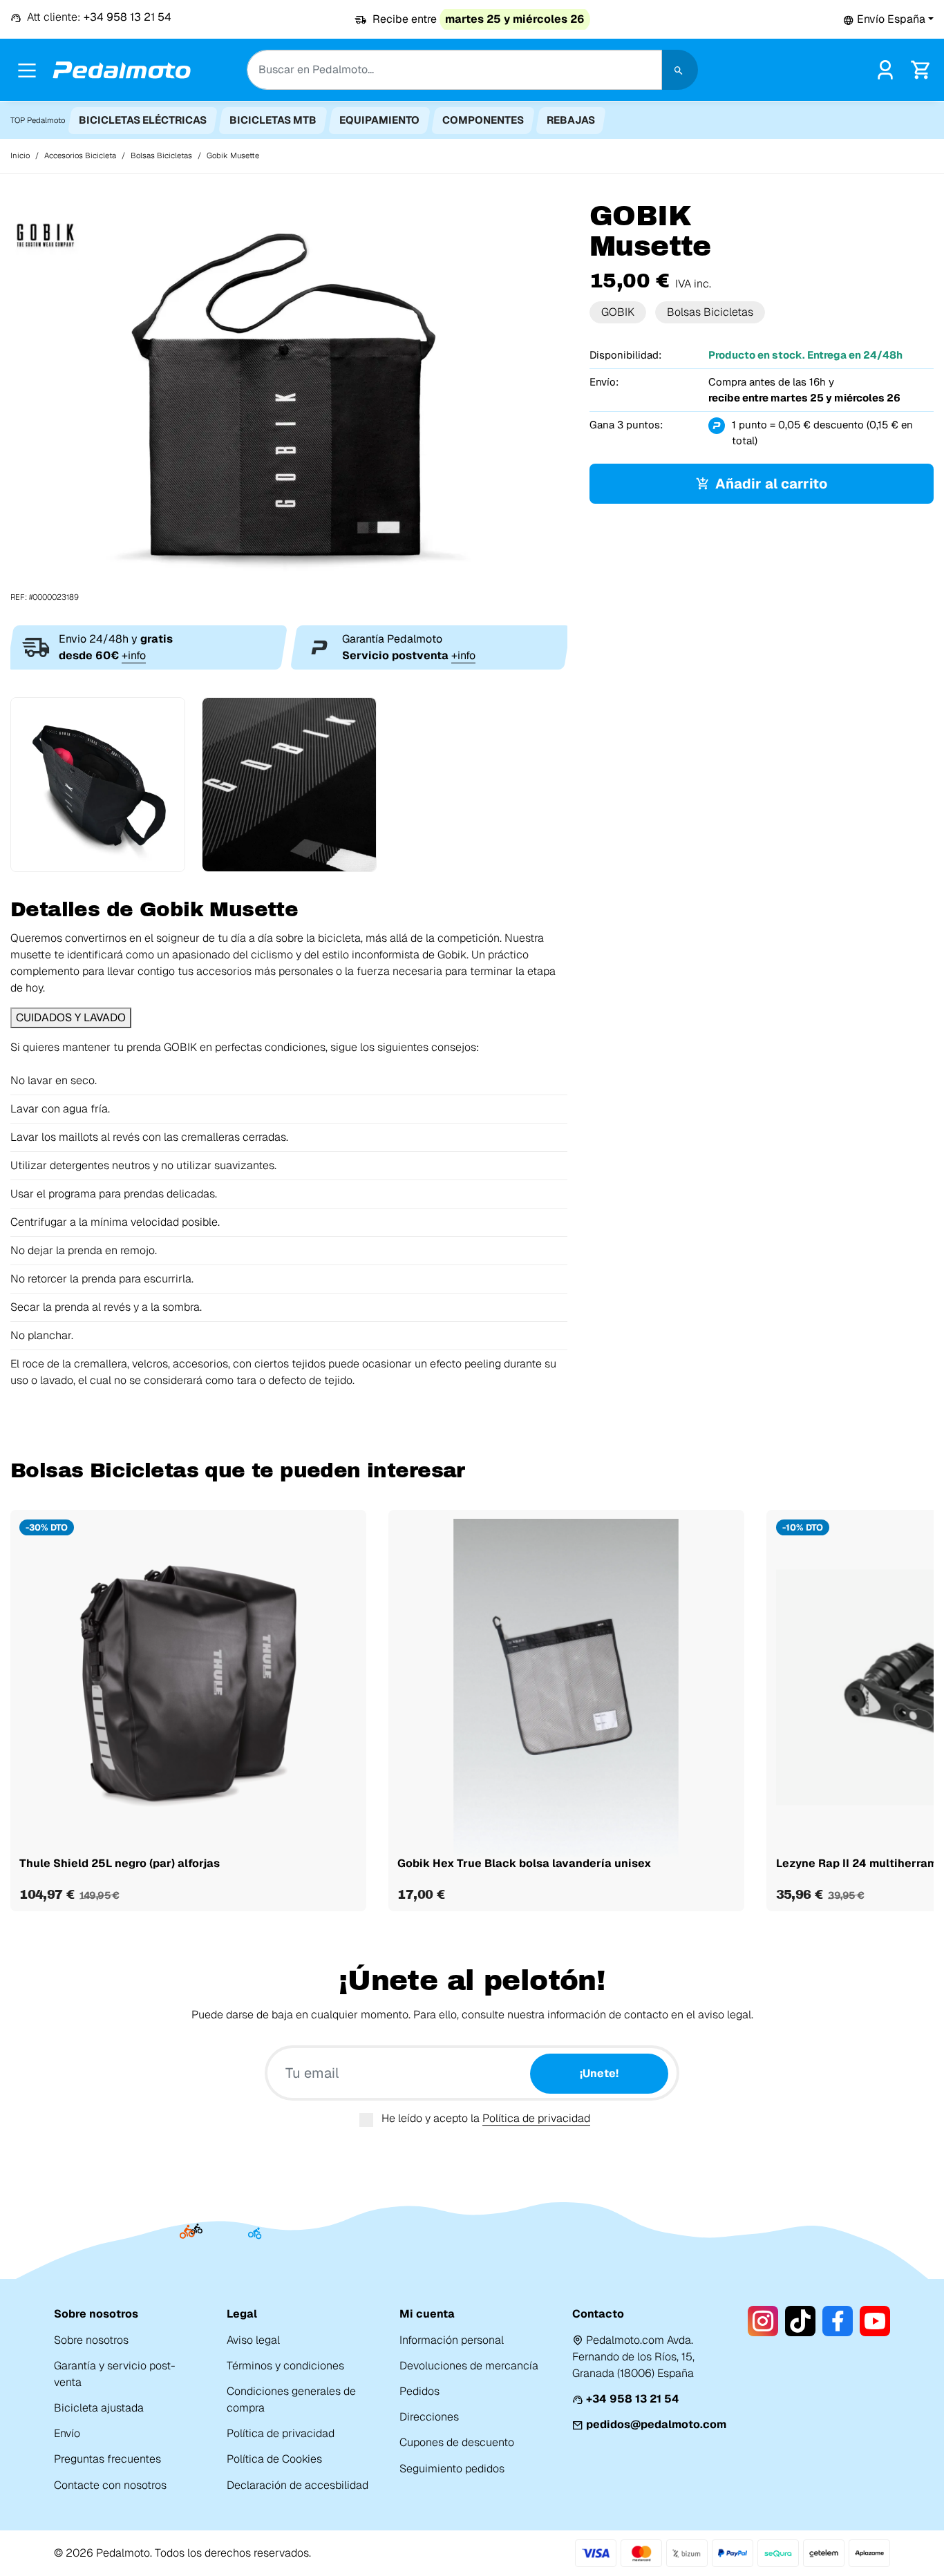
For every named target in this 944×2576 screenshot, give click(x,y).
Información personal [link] (452, 2340)
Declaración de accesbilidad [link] (298, 2485)
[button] (888, 19)
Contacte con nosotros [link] (110, 2485)
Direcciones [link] (429, 2417)
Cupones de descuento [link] (457, 2442)
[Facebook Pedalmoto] (838, 2321)
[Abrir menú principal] (27, 70)
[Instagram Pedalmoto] (763, 2321)
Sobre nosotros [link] (91, 2340)
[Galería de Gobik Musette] (289, 401)
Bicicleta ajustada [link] (99, 2408)
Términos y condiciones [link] (285, 2366)
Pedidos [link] (419, 2391)
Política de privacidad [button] (536, 2118)
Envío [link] (67, 2433)
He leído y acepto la (486, 2118)
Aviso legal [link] (253, 2340)
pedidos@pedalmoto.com (656, 2424)
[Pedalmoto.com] (122, 70)
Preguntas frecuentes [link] (107, 2459)
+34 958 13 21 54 (633, 2399)
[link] (885, 69)
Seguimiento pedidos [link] (452, 2469)
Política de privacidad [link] (281, 2433)
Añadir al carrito (771, 484)
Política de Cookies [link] (274, 2459)
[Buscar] (680, 70)
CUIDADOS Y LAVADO (71, 1017)
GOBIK (618, 312)
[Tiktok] (800, 2321)
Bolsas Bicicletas (710, 312)
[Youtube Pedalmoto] (875, 2321)
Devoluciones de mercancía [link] (469, 2366)
